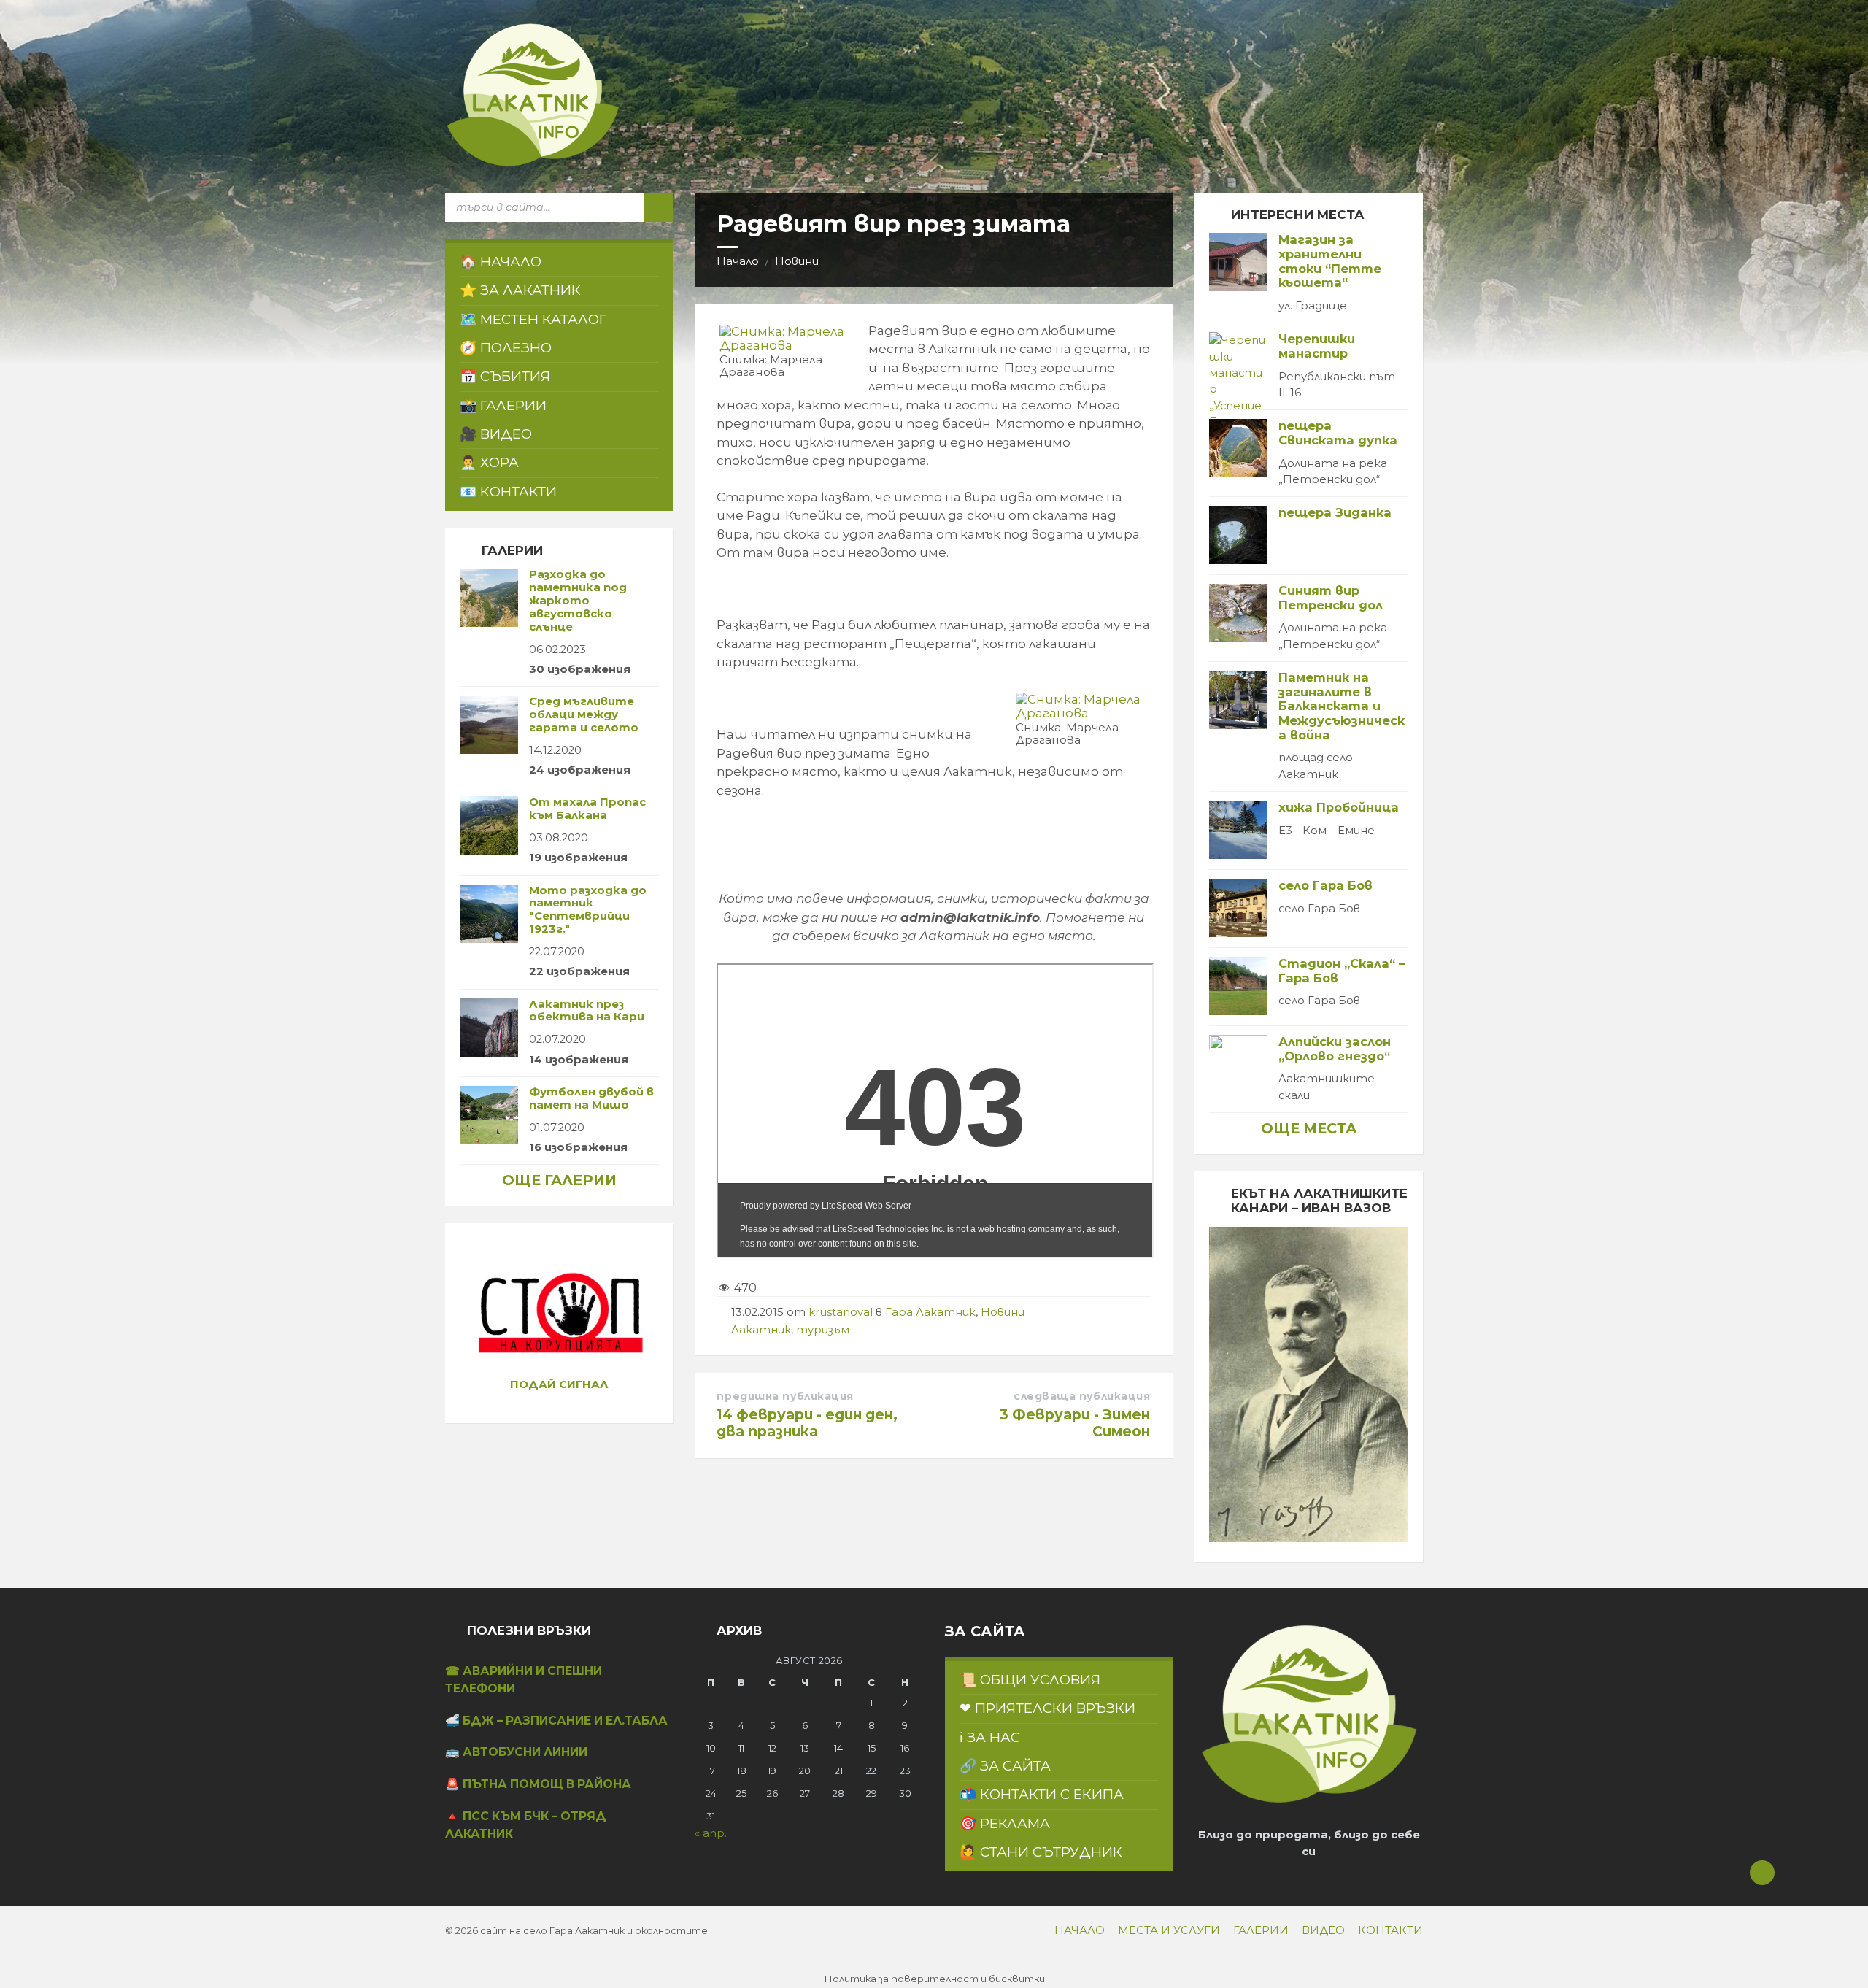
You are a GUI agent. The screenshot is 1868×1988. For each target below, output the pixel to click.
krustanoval (841, 1312)
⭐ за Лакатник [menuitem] (520, 290)
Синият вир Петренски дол (1331, 598)
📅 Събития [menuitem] (505, 376)
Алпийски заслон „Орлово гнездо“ (1335, 1049)
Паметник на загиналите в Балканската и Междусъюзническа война (1342, 706)
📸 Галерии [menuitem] (503, 405)
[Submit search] (658, 207)
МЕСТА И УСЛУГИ (1169, 1930)
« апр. (711, 1833)
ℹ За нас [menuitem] (990, 1737)
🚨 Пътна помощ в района (538, 1784)
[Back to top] (1762, 1873)
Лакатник (761, 1330)
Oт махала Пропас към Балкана (587, 809)
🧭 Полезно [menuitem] (506, 348)
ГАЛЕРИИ (1261, 1930)
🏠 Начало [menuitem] (501, 262)
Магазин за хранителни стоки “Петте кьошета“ (1330, 261)
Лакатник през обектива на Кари (587, 1011)
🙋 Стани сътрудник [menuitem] (1041, 1852)
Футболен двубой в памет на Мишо (591, 1098)
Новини (797, 261)
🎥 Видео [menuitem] (496, 434)
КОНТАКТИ (1390, 1930)
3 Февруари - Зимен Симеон (1075, 1423)
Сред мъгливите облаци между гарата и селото (584, 714)
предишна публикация (785, 1396)
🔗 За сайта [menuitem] (1005, 1766)
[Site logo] (533, 163)
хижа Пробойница (1339, 807)
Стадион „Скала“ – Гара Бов (1342, 971)
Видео (1323, 1930)
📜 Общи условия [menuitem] (1030, 1680)
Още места (1309, 1128)
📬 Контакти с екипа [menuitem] (1042, 1794)
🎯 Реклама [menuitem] (1005, 1823)
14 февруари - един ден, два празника (807, 1423)
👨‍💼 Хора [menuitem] (489, 462)
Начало (738, 261)
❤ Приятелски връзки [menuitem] (1047, 1708)
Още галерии (559, 1180)
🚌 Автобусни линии (516, 1752)
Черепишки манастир (1317, 346)
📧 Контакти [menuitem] (508, 492)
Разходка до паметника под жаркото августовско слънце (578, 600)
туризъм (823, 1330)
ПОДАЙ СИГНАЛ (559, 1384)
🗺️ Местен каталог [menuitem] (533, 319)
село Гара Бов (1325, 885)
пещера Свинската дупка (1338, 433)
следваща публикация (1082, 1396)
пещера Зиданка (1335, 512)
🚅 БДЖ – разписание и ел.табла (556, 1721)
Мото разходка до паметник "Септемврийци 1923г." (588, 910)
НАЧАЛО (1080, 1930)
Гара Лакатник (930, 1312)
